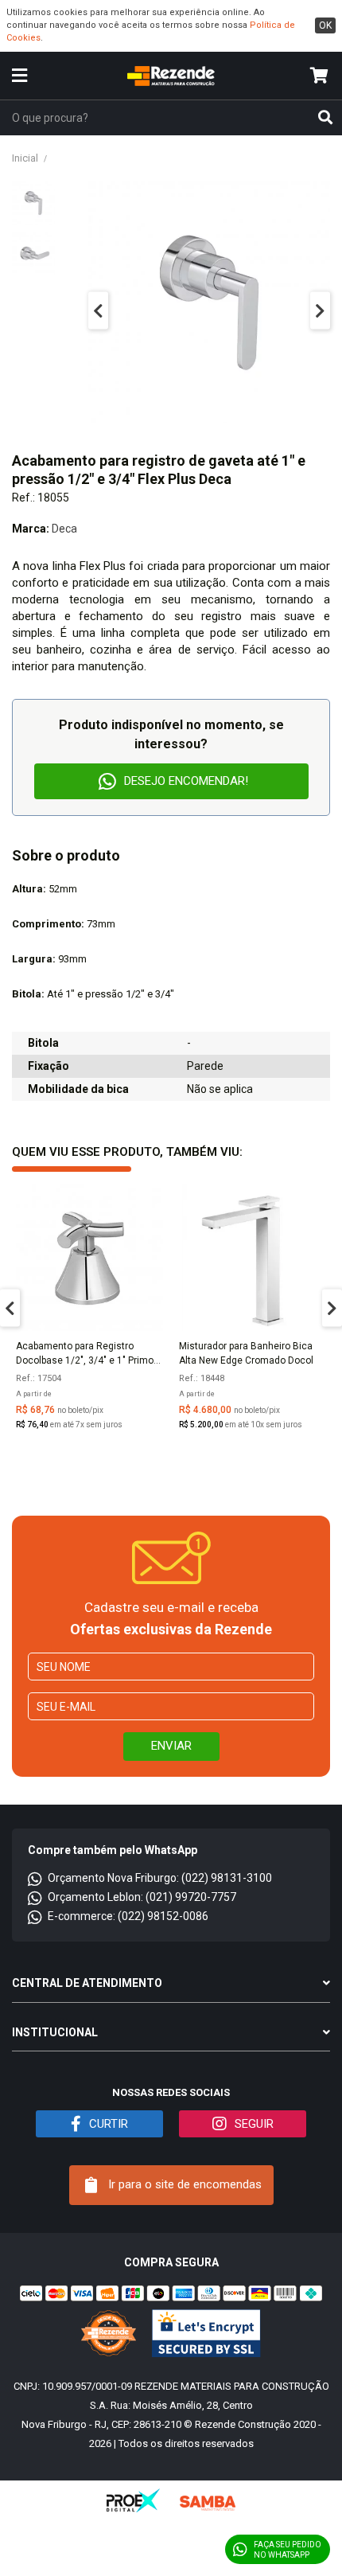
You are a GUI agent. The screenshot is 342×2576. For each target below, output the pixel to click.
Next (320, 311)
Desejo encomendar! (186, 781)
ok (325, 25)
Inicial (25, 158)
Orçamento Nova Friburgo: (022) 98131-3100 (160, 1878)
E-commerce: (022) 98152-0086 (128, 1916)
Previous (98, 311)
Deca (64, 529)
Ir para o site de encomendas (183, 2184)
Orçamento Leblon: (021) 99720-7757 (142, 1897)
